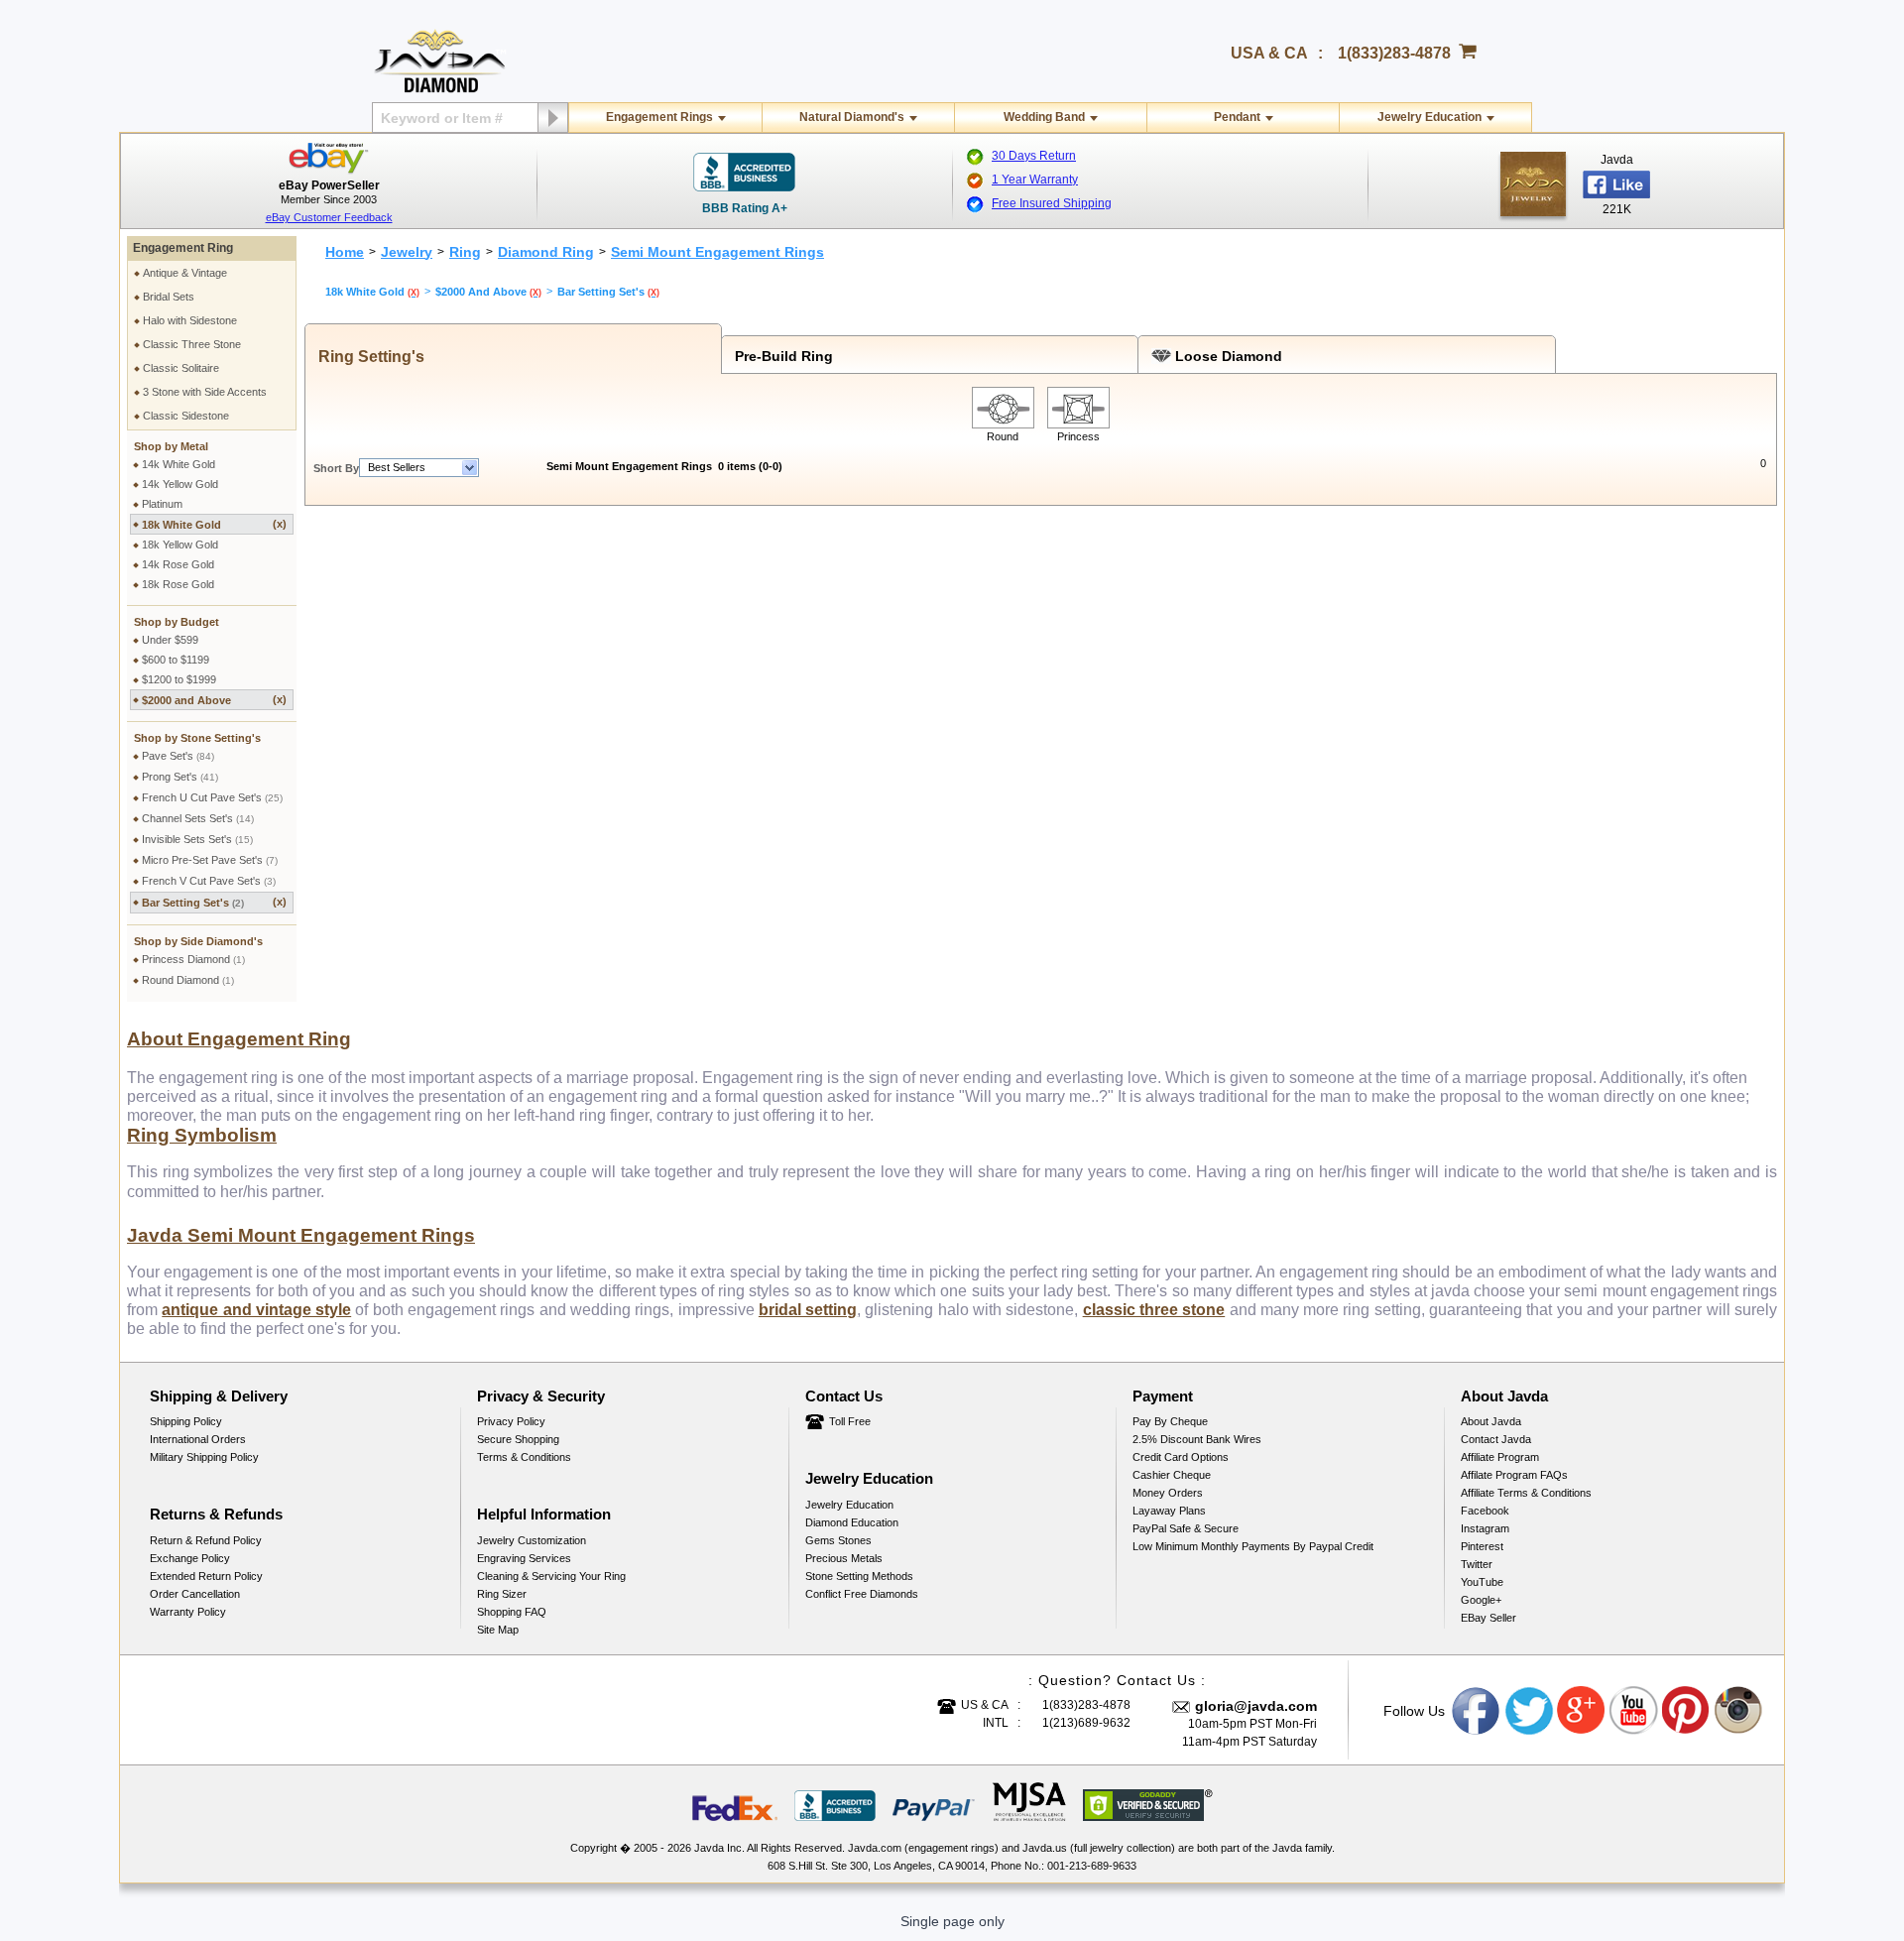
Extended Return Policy (206, 1576)
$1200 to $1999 (179, 679)
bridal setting (808, 1310)
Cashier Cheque (1172, 1475)
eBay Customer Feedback (329, 217)
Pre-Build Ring (780, 356)
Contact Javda (1496, 1439)
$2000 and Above (214, 700)
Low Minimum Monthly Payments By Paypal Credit (1253, 1546)
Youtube (1634, 1711)
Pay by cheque (1170, 1421)
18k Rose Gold (178, 584)
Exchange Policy (190, 1558)
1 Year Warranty (1035, 180)
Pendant (1237, 117)
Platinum (162, 504)
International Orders (198, 1439)
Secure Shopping (518, 1439)
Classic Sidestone (186, 416)
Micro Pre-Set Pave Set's (210, 860)
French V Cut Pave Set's (209, 881)
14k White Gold (178, 464)
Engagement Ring (183, 248)
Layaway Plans (1169, 1511)
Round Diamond (188, 980)
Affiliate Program (1500, 1457)
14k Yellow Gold (180, 484)
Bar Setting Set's (214, 902)
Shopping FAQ (512, 1612)
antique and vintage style (256, 1310)
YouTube (1482, 1582)
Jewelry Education (1429, 117)
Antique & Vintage (185, 273)
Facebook (1485, 1511)
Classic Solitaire (181, 368)
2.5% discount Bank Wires (1197, 1439)
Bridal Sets (169, 297)
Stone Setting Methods (859, 1576)
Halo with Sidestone (190, 320)
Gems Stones (838, 1540)
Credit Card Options (1181, 1457)
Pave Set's (178, 756)
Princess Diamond (193, 959)
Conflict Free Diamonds (862, 1594)
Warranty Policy (188, 1612)
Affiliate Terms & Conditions (1526, 1493)
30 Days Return (1034, 156)
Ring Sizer (502, 1594)
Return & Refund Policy (206, 1540)
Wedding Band (1044, 117)
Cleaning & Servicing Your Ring (551, 1576)
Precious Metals (844, 1558)
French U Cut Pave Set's (212, 797)
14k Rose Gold (178, 564)
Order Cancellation (195, 1594)
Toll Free (850, 1421)
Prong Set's (180, 777)
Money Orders (1168, 1493)
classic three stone (1154, 1310)
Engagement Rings (659, 117)
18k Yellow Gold (180, 545)
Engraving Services (524, 1558)
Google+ (1481, 1600)
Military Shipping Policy (204, 1457)
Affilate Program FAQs (1514, 1475)
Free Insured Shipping (1052, 203)
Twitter (1477, 1564)
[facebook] (1533, 184)
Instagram (1485, 1528)
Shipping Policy (186, 1421)
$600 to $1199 (176, 660)
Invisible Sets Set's (197, 839)
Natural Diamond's (852, 117)
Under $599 (170, 640)
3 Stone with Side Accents (205, 392)
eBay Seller (1488, 1618)
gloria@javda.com (1256, 1706)
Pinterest (1482, 1546)
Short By (336, 468)
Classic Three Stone (192, 344)
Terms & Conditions (524, 1457)
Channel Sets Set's (198, 818)
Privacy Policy (511, 1421)
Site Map (498, 1630)
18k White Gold (214, 524)
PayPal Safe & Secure (1186, 1528)
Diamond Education (852, 1522)
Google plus (1582, 1711)
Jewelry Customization (532, 1540)
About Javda (1491, 1421)
